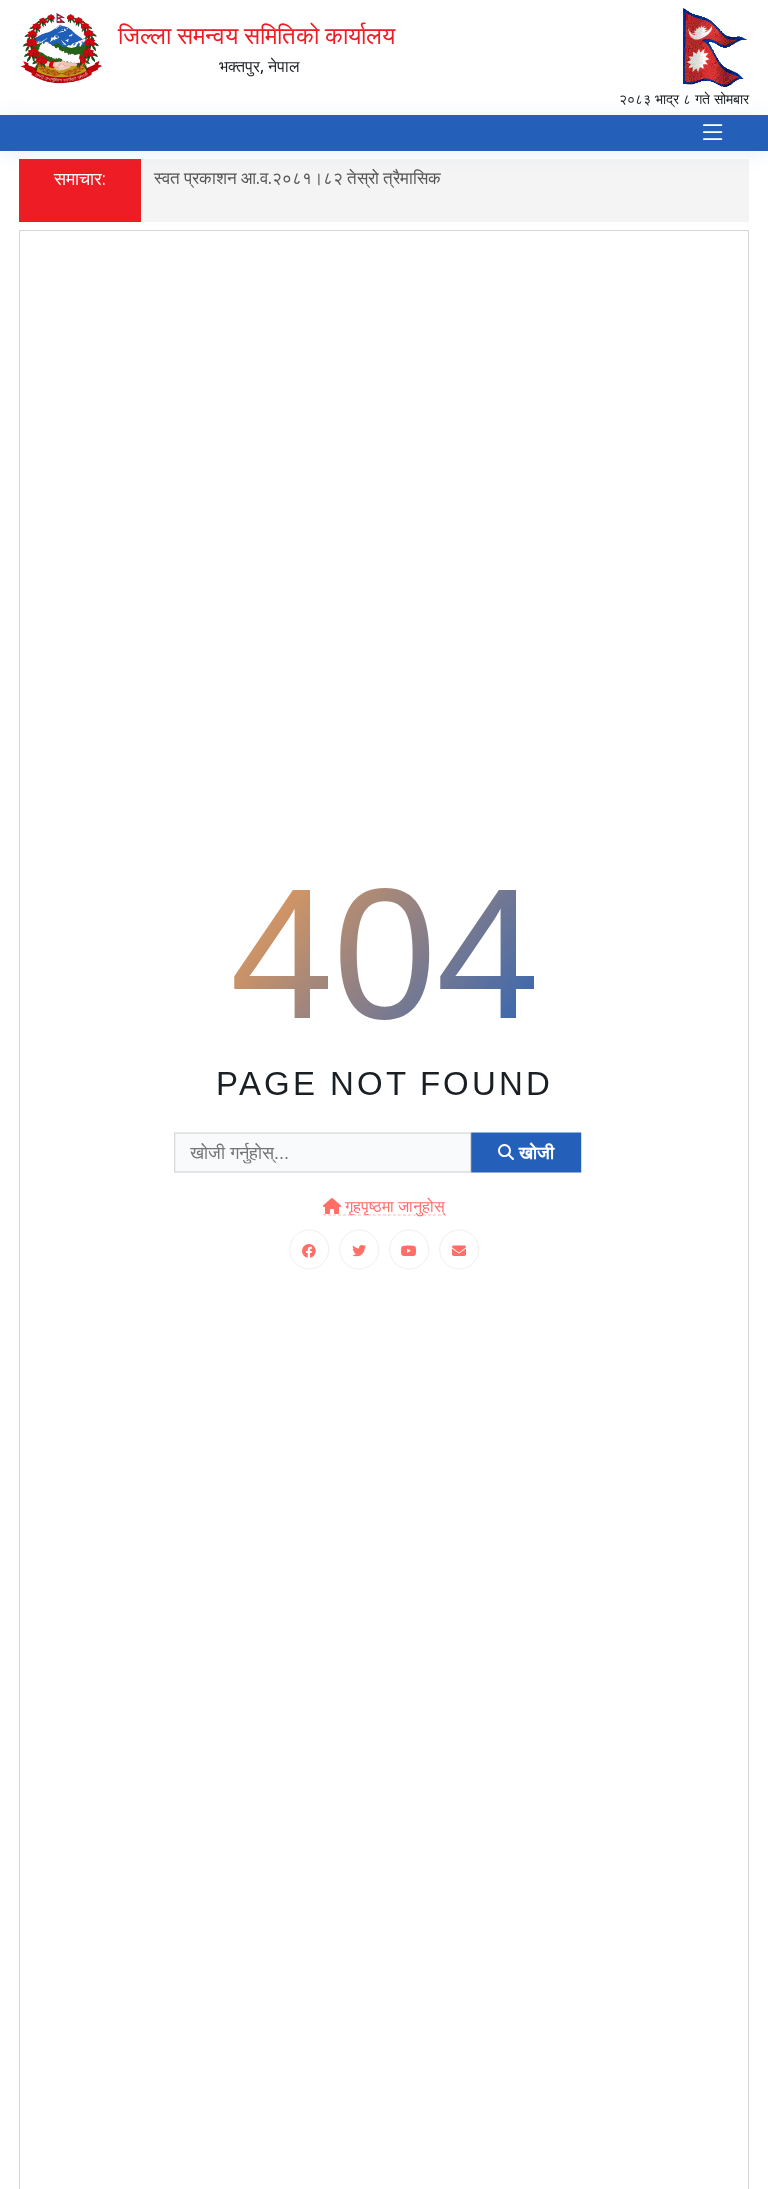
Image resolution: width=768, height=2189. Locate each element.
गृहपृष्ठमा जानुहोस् (393, 1206)
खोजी (534, 1152)
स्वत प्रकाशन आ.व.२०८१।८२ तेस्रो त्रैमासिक (297, 177)
